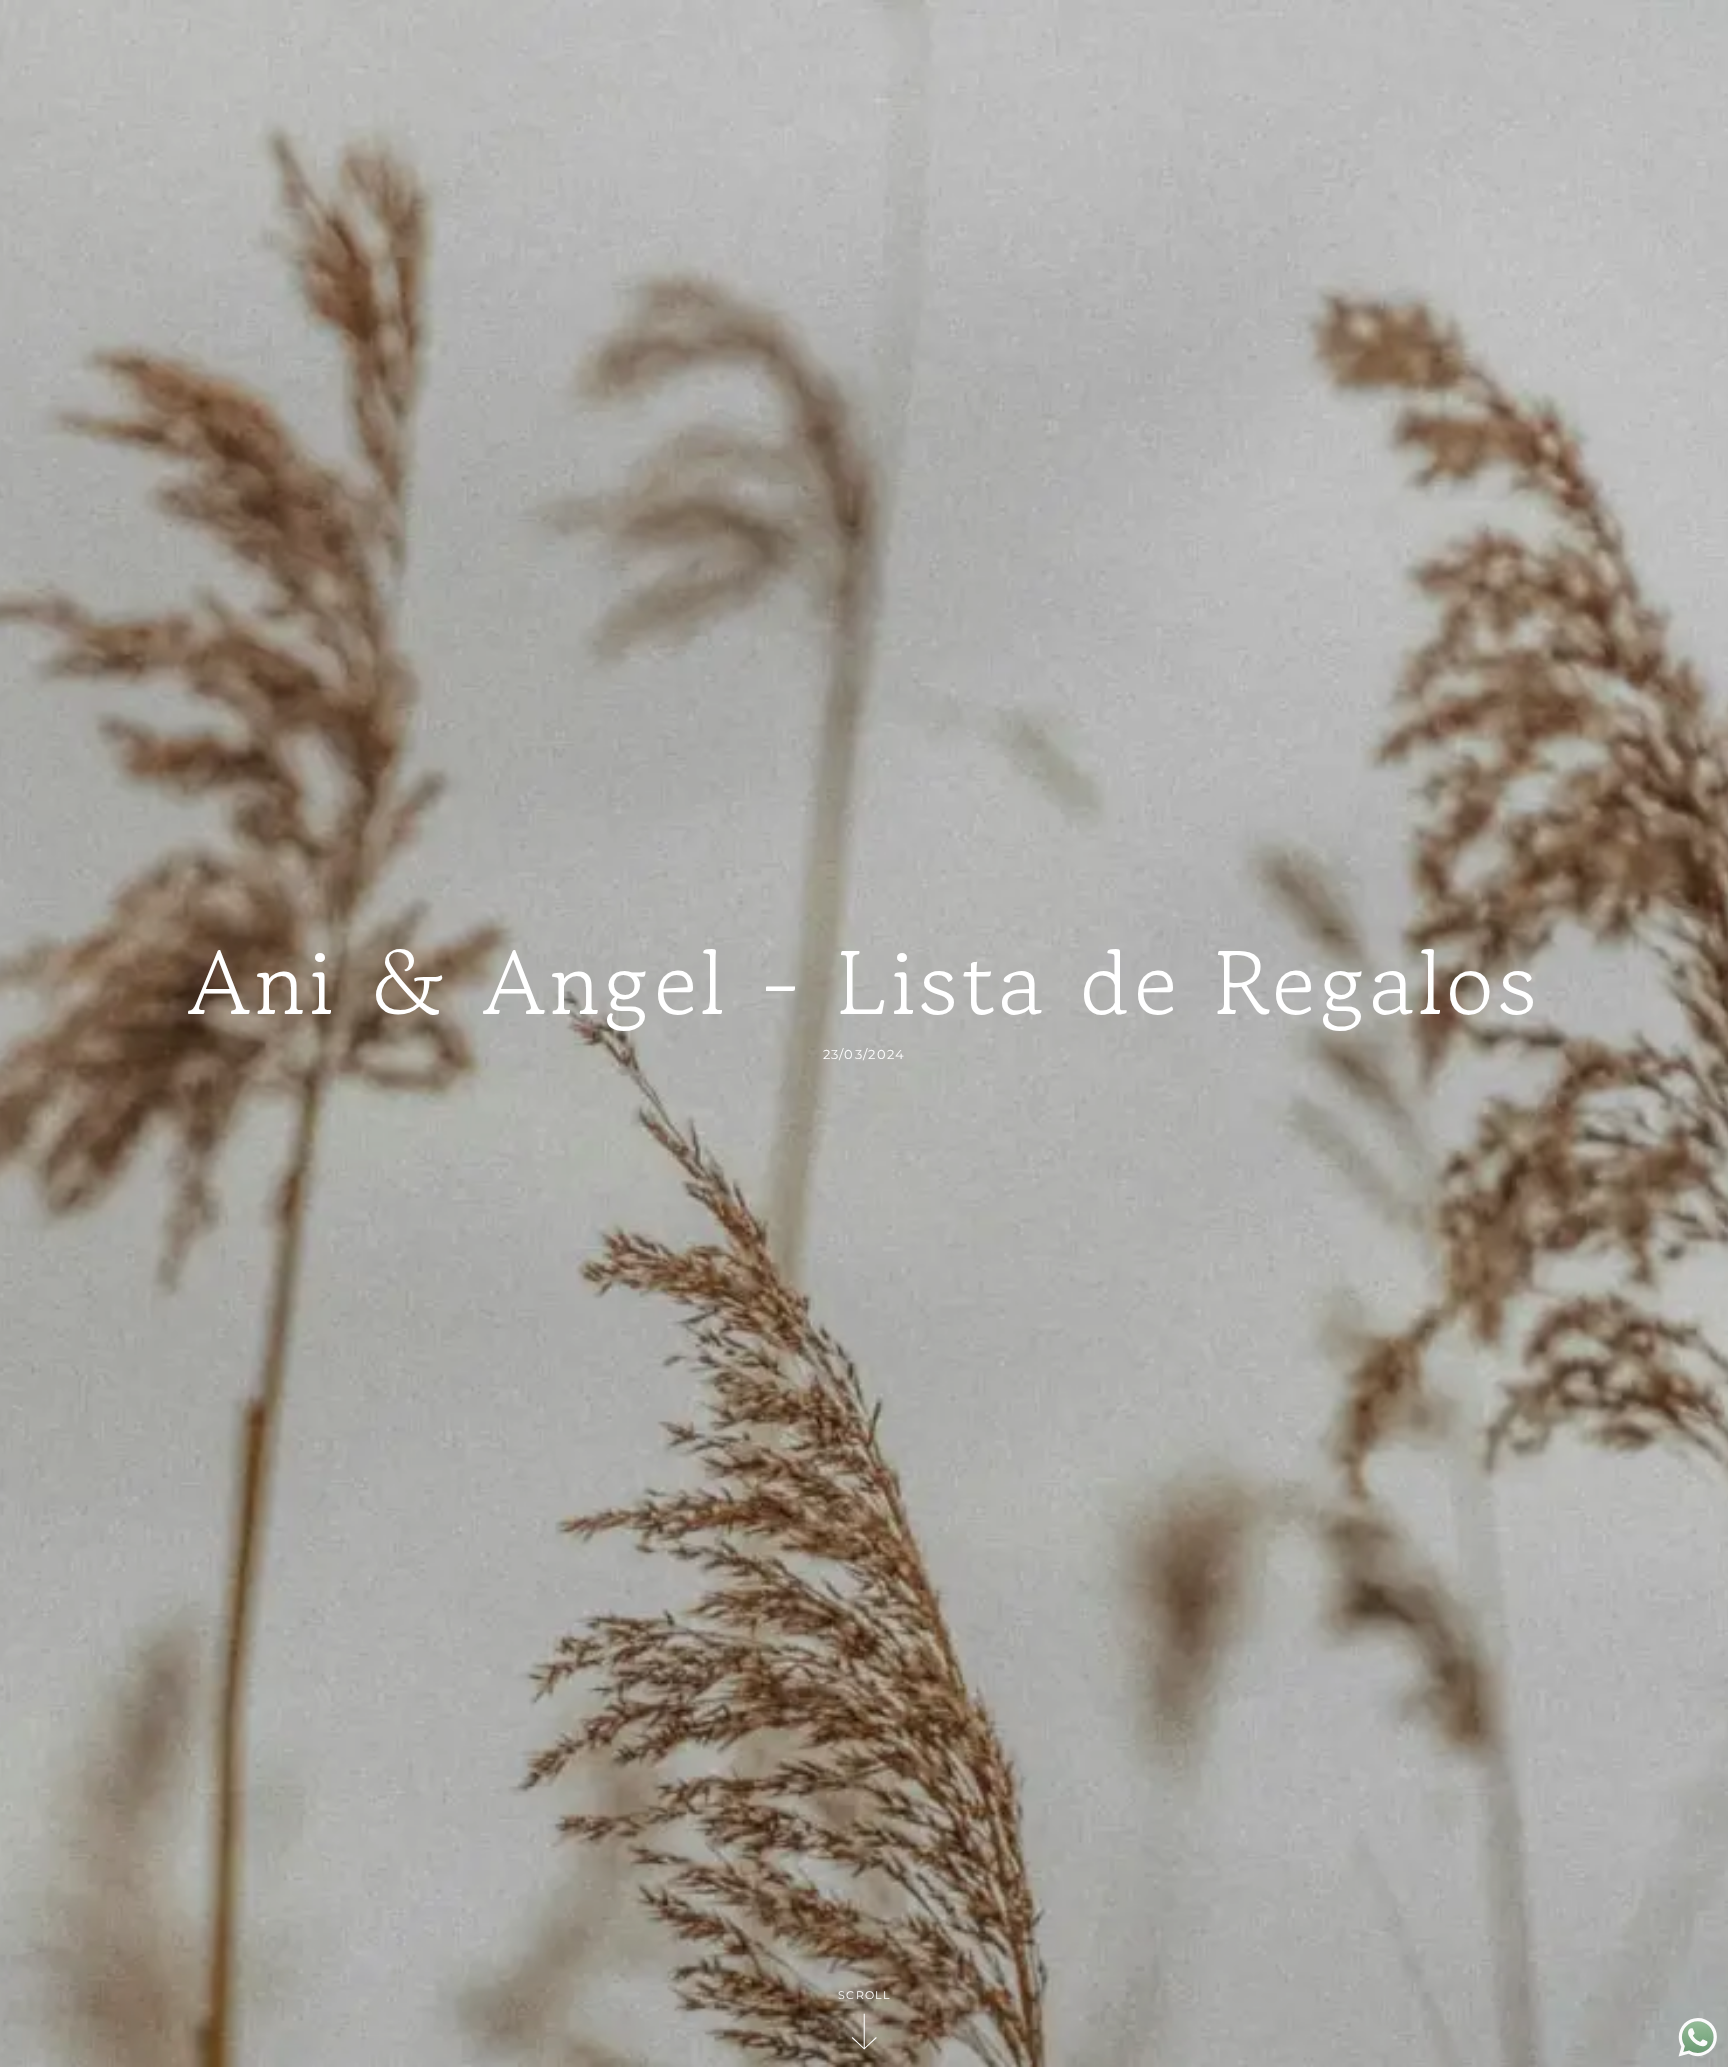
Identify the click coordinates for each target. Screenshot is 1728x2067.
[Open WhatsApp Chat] (1698, 2051)
